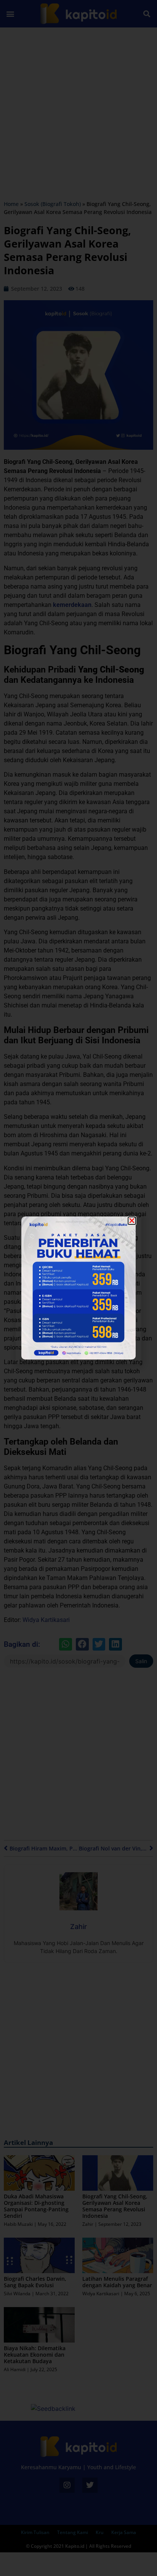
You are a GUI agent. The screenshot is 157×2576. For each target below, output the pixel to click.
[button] (132, 1221)
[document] (78, 1288)
